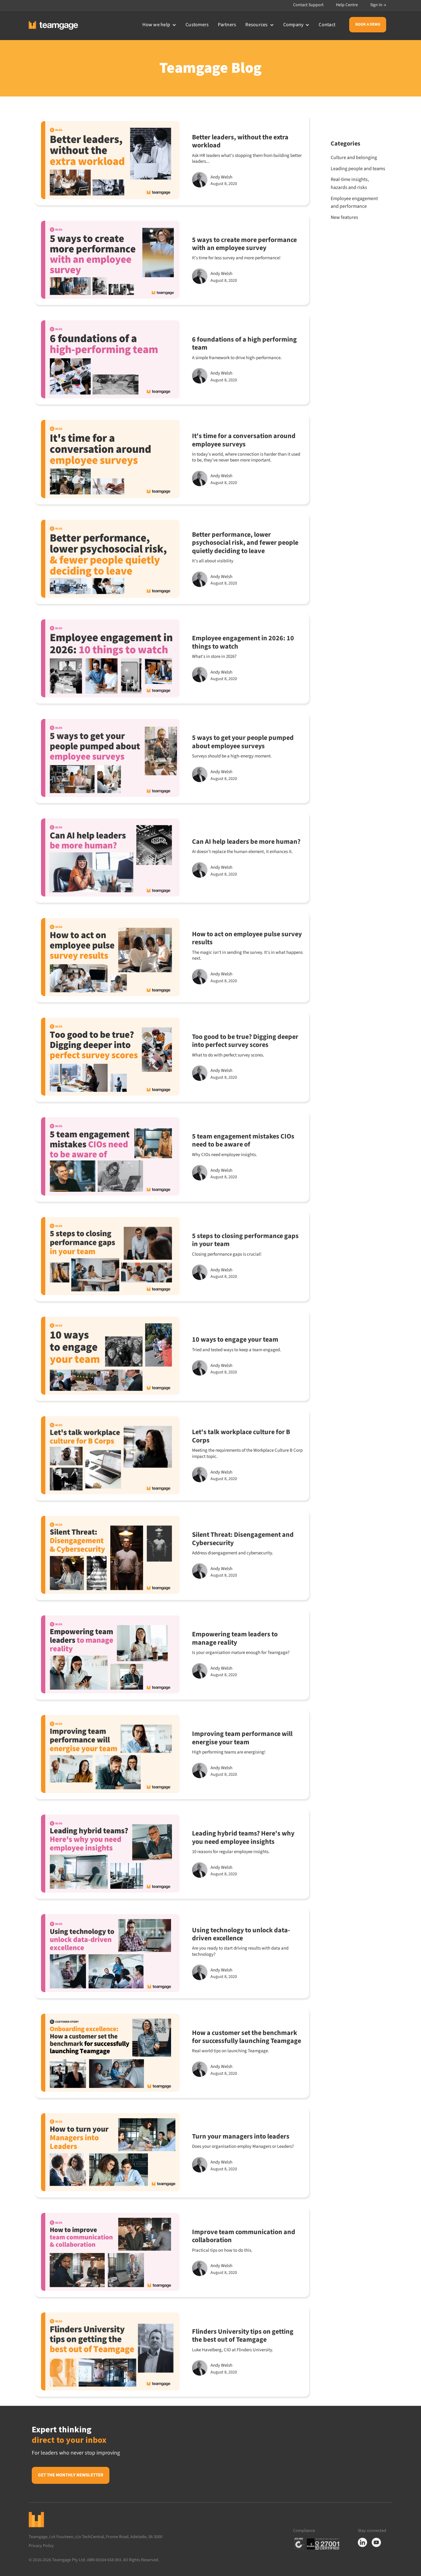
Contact (327, 25)
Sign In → (378, 5)
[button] (159, 25)
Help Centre (347, 5)
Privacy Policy (43, 2546)
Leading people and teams (358, 169)
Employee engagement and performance (354, 203)
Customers (197, 25)
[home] (53, 25)
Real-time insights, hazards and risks (350, 183)
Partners (227, 25)
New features (344, 217)
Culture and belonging (354, 158)
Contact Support (308, 5)
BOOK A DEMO (368, 24)
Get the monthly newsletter (71, 2475)
